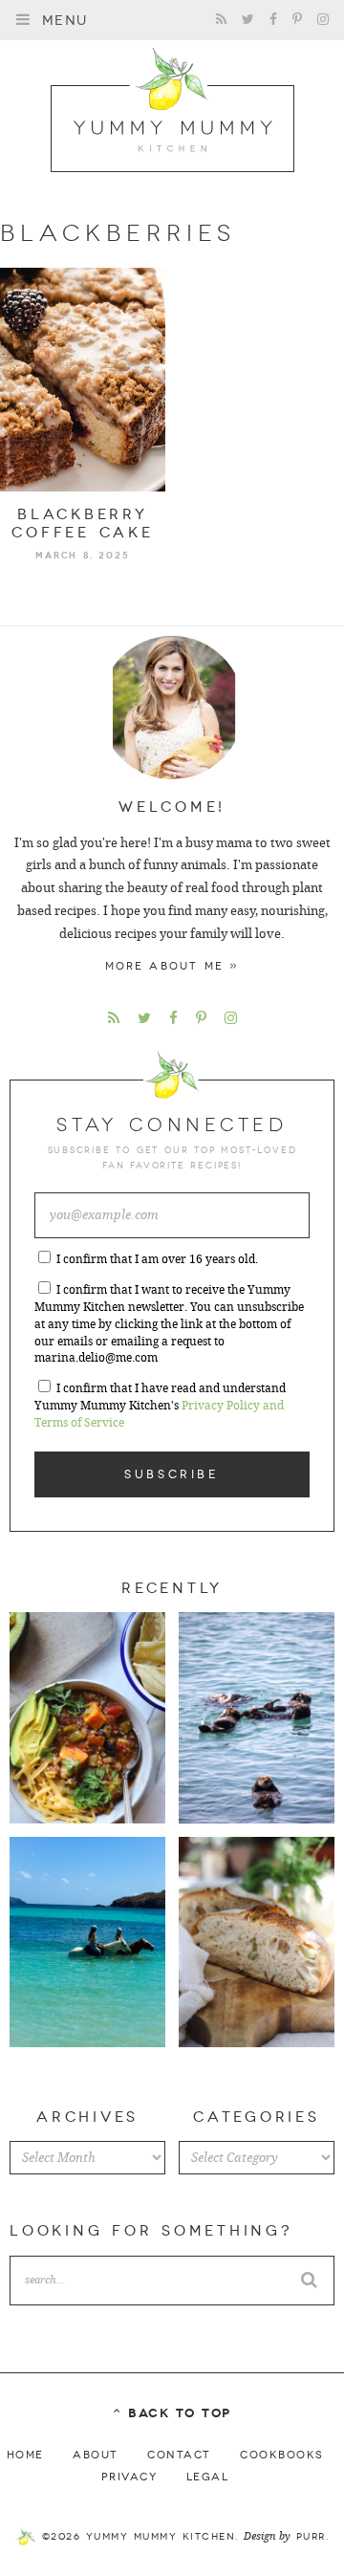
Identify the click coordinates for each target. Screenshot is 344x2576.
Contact (179, 2455)
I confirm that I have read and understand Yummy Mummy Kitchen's (160, 1406)
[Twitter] (248, 20)
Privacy (129, 2477)
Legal (208, 2477)
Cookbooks (282, 2455)
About (96, 2455)
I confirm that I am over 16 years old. (157, 1259)
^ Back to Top (172, 2413)
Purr (311, 2537)
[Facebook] (273, 20)
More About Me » (172, 966)
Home (25, 2455)
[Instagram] (323, 20)
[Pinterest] (297, 20)
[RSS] (221, 20)
